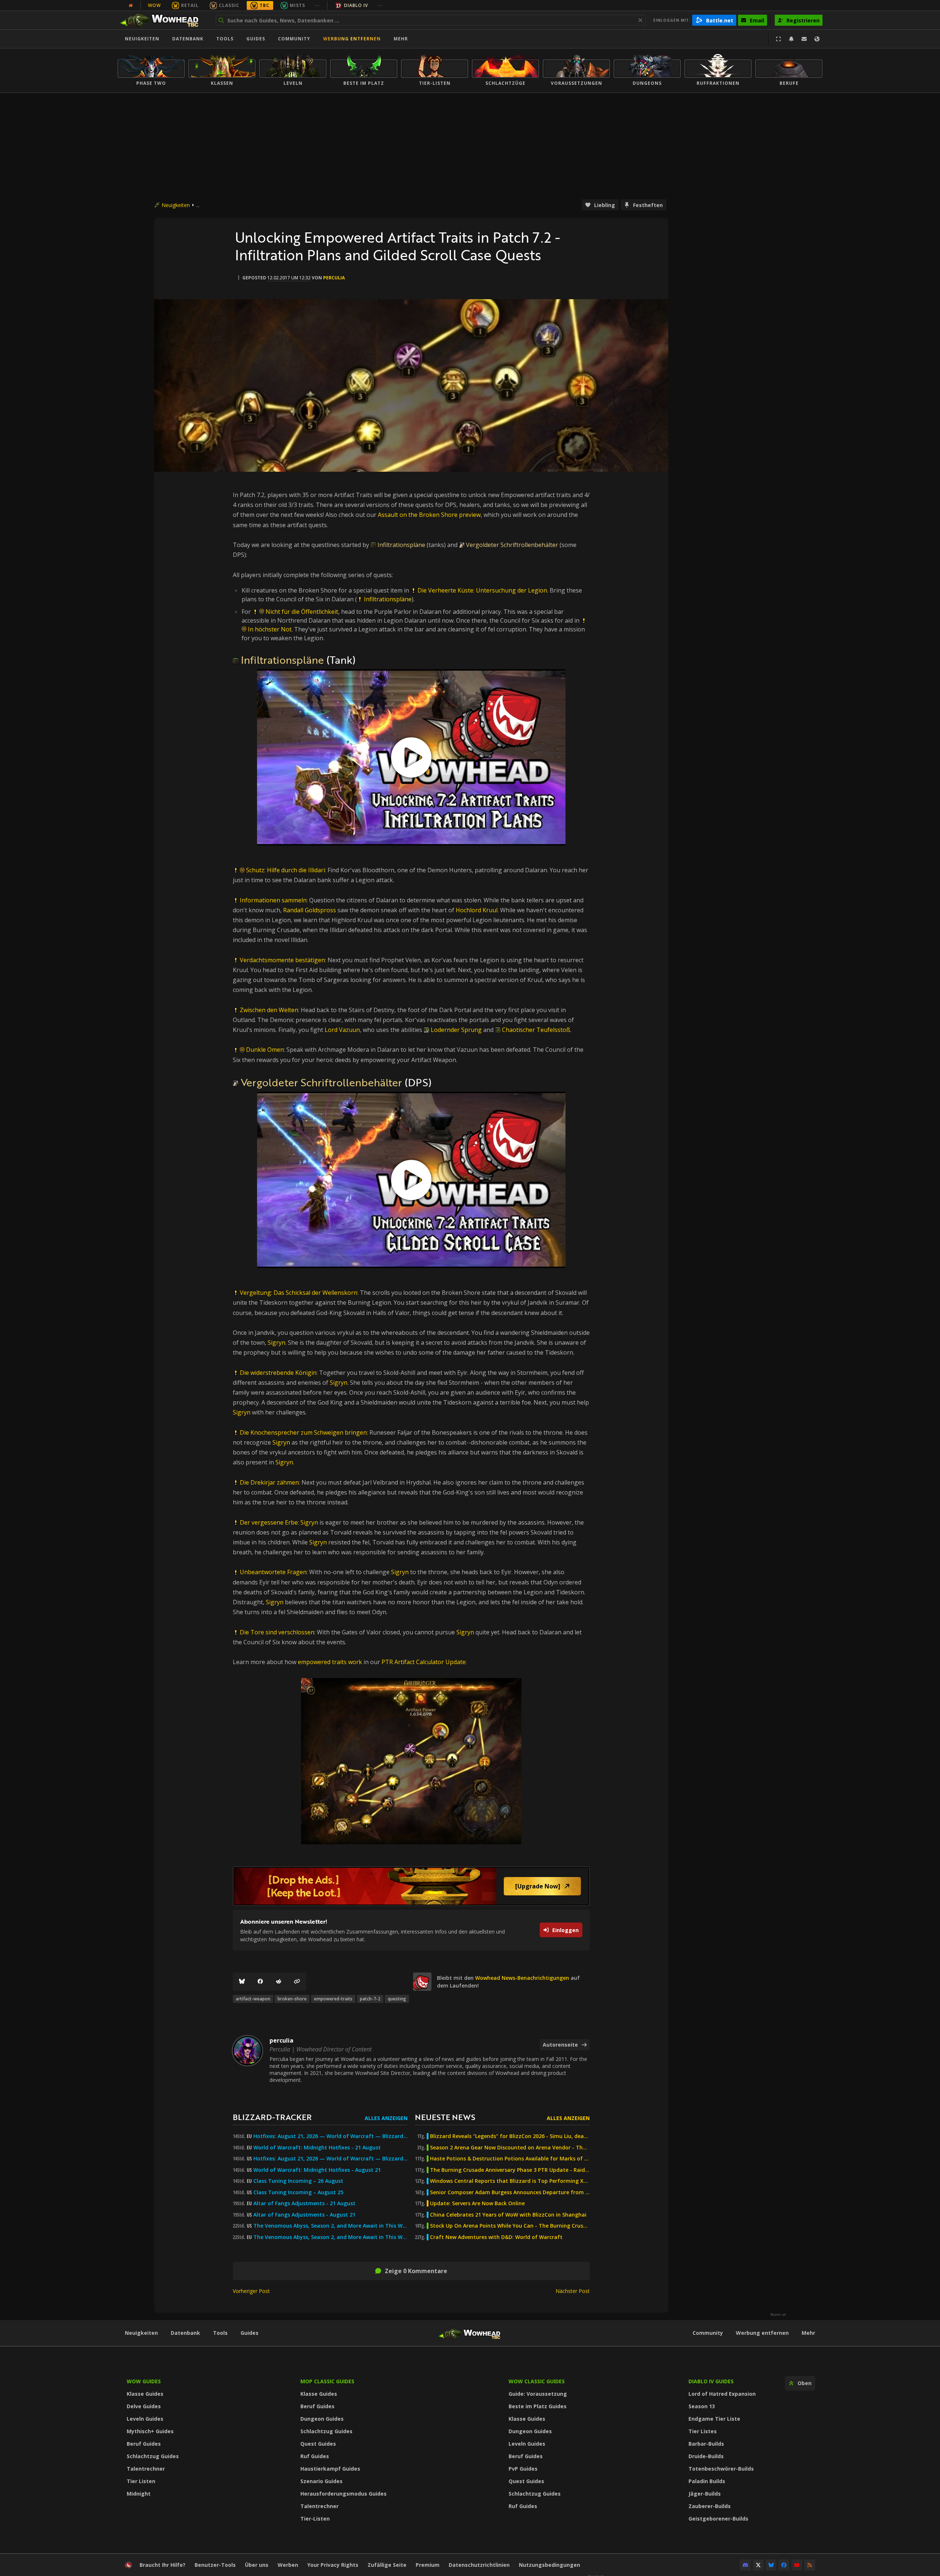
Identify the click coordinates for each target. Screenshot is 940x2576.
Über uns (257, 2565)
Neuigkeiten (142, 39)
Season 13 (702, 2406)
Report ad (778, 2315)
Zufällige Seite (387, 2565)
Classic (229, 5)
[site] (422, 1982)
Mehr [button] (401, 39)
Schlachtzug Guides (153, 2456)
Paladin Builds (707, 2481)
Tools (220, 2333)
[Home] (163, 20)
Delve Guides (144, 2406)
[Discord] (745, 2565)
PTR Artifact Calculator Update (424, 1662)
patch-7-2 (370, 1999)
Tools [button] (225, 39)
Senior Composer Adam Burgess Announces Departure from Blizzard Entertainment (510, 2192)
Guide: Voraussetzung (538, 2394)
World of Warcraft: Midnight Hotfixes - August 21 (317, 2170)
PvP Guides (523, 2469)
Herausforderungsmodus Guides (344, 2494)
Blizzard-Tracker (272, 2117)
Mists (297, 5)
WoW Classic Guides (537, 2381)
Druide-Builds (706, 2456)
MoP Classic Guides (327, 2381)
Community (294, 39)
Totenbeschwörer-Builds (721, 2469)
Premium (428, 2565)
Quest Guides (318, 2444)
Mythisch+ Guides (150, 2431)
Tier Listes (703, 2431)
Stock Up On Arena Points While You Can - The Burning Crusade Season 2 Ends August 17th (510, 2226)
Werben (288, 2565)
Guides (256, 39)
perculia (334, 278)
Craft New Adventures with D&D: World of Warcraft (496, 2237)
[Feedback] (804, 39)
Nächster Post (573, 2291)
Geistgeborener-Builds (718, 2519)
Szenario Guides (321, 2481)
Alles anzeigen (386, 2118)
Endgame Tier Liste (714, 2419)
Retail (190, 5)
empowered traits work (330, 1662)
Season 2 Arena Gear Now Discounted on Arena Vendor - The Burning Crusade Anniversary (510, 2148)
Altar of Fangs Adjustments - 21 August (304, 2203)
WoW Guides (144, 2381)
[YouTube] (797, 2565)
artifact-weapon (253, 1999)
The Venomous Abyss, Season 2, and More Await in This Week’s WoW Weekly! (330, 2226)
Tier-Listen (315, 2519)
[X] (758, 2565)
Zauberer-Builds (710, 2506)
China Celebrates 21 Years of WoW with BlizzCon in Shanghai (508, 2215)
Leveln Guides (145, 2419)
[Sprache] (817, 39)
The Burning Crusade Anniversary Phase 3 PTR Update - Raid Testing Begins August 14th (510, 2170)
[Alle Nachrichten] (131, 6)
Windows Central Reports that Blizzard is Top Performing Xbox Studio (510, 2181)
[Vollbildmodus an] (778, 39)
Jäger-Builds (705, 2494)
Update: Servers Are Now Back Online (477, 2203)
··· (317, 5)
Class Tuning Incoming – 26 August (298, 2181)
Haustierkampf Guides (330, 2469)
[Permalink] (297, 1982)
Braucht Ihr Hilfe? (162, 2565)
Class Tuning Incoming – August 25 (298, 2192)
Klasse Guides (145, 2394)
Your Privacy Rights (333, 2565)
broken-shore (292, 1999)
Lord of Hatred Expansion (722, 2394)
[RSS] (810, 2565)
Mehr (808, 2333)
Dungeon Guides (322, 2419)
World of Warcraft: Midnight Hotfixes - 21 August (317, 2148)
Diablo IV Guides (711, 2381)
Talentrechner (146, 2469)
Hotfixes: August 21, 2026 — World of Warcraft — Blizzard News (330, 2136)
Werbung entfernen (352, 39)
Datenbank (188, 39)
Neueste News (445, 2117)
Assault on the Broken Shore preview (429, 515)
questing (397, 1999)
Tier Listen (141, 2481)
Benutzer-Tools (215, 2565)
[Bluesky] (242, 1982)
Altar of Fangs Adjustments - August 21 (304, 2215)
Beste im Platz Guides (538, 2406)
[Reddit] (279, 1982)
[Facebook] (260, 1982)
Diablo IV (356, 5)
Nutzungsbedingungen (549, 2565)
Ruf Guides (315, 2456)
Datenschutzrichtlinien (479, 2565)
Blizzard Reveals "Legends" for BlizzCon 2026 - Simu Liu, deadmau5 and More (510, 2136)
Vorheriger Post (251, 2291)
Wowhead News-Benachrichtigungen (522, 1978)
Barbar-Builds (706, 2444)
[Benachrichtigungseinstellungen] (791, 39)
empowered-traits (333, 1999)
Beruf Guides (144, 2444)
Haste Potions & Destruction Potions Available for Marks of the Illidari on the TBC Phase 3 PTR (510, 2159)
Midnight (139, 2494)
